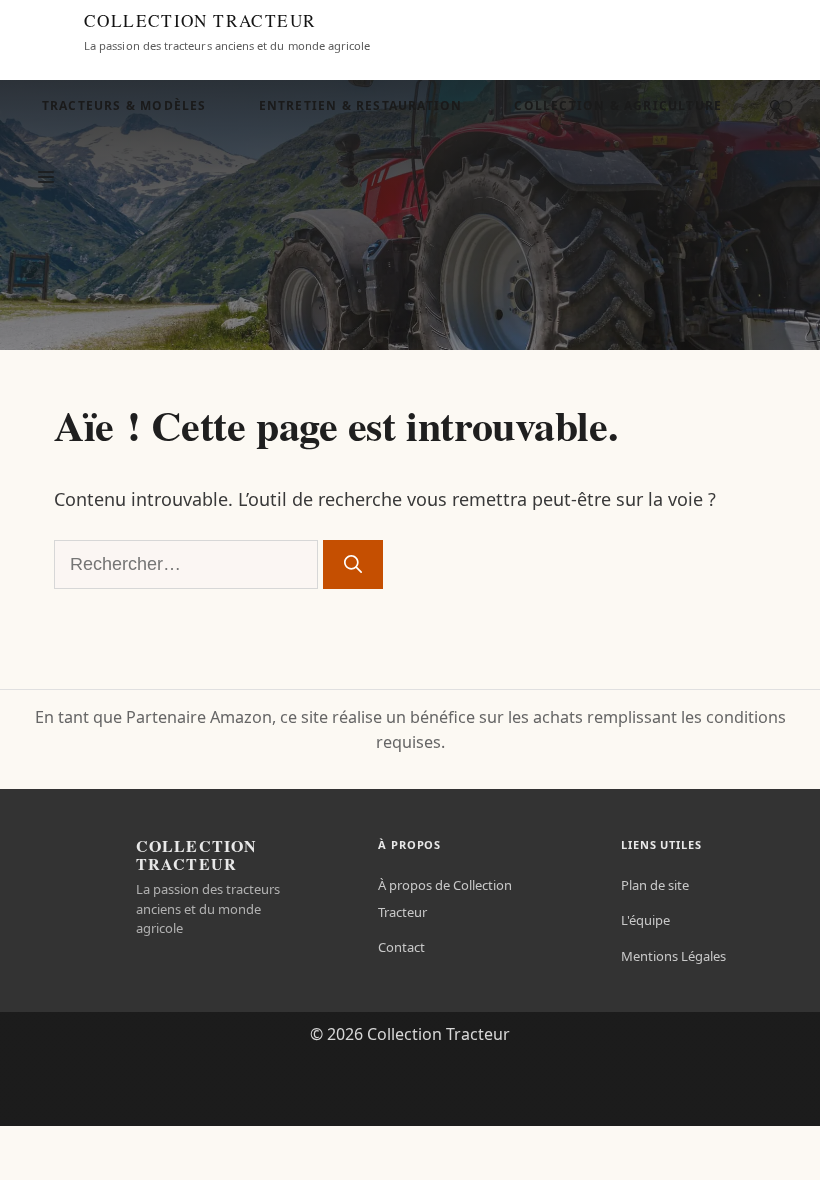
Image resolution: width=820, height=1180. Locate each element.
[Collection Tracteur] (46, 32)
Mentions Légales (673, 956)
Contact (401, 947)
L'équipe (645, 920)
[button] (776, 106)
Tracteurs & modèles (124, 105)
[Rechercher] (353, 564)
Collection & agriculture (618, 105)
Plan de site (655, 885)
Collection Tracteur (200, 21)
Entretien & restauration (361, 105)
